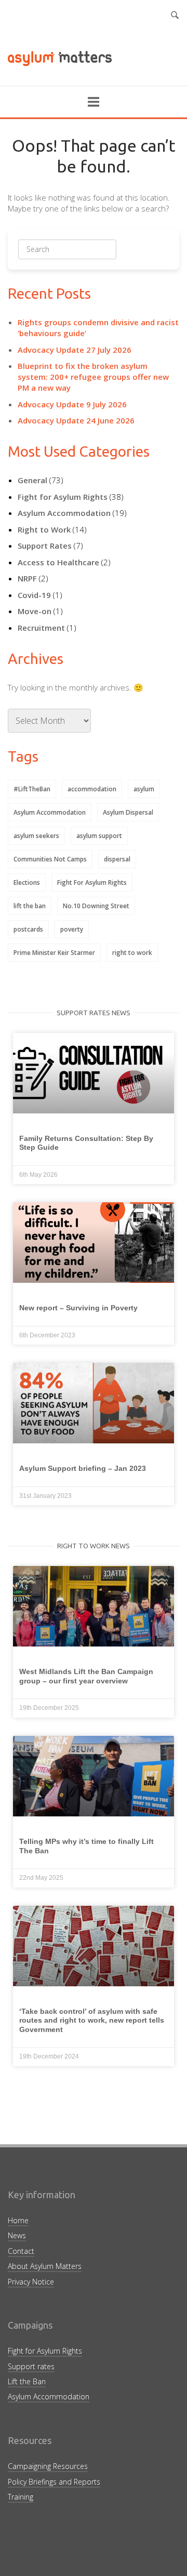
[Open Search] (175, 16)
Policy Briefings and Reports (54, 2482)
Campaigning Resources (48, 2466)
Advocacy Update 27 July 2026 (75, 350)
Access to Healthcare (58, 562)
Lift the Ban (27, 2381)
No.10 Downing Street (96, 906)
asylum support (99, 836)
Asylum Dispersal (128, 812)
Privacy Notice (31, 2282)
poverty (72, 929)
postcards (28, 929)
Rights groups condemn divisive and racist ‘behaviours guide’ (98, 328)
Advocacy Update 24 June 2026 (76, 420)
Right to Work (44, 529)
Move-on (35, 611)
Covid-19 (34, 595)
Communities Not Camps (50, 859)
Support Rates (45, 546)
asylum (144, 789)
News (17, 2235)
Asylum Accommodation (64, 513)
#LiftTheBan (32, 789)
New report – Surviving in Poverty (78, 1308)
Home (18, 2220)
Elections (27, 882)
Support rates (31, 2366)
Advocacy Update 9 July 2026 (72, 404)
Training (21, 2497)
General (32, 480)
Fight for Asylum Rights (63, 497)
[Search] (93, 253)
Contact (21, 2251)
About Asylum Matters (45, 2266)
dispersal (117, 859)
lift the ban (30, 906)
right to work (132, 953)
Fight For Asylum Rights (92, 882)
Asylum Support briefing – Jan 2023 (83, 1468)
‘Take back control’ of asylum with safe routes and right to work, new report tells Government (92, 2020)
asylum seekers (36, 836)
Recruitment (41, 628)
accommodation (92, 789)
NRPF (27, 578)
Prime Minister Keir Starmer (54, 953)
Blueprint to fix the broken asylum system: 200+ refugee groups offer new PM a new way (93, 377)
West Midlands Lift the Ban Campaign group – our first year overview (86, 1676)
